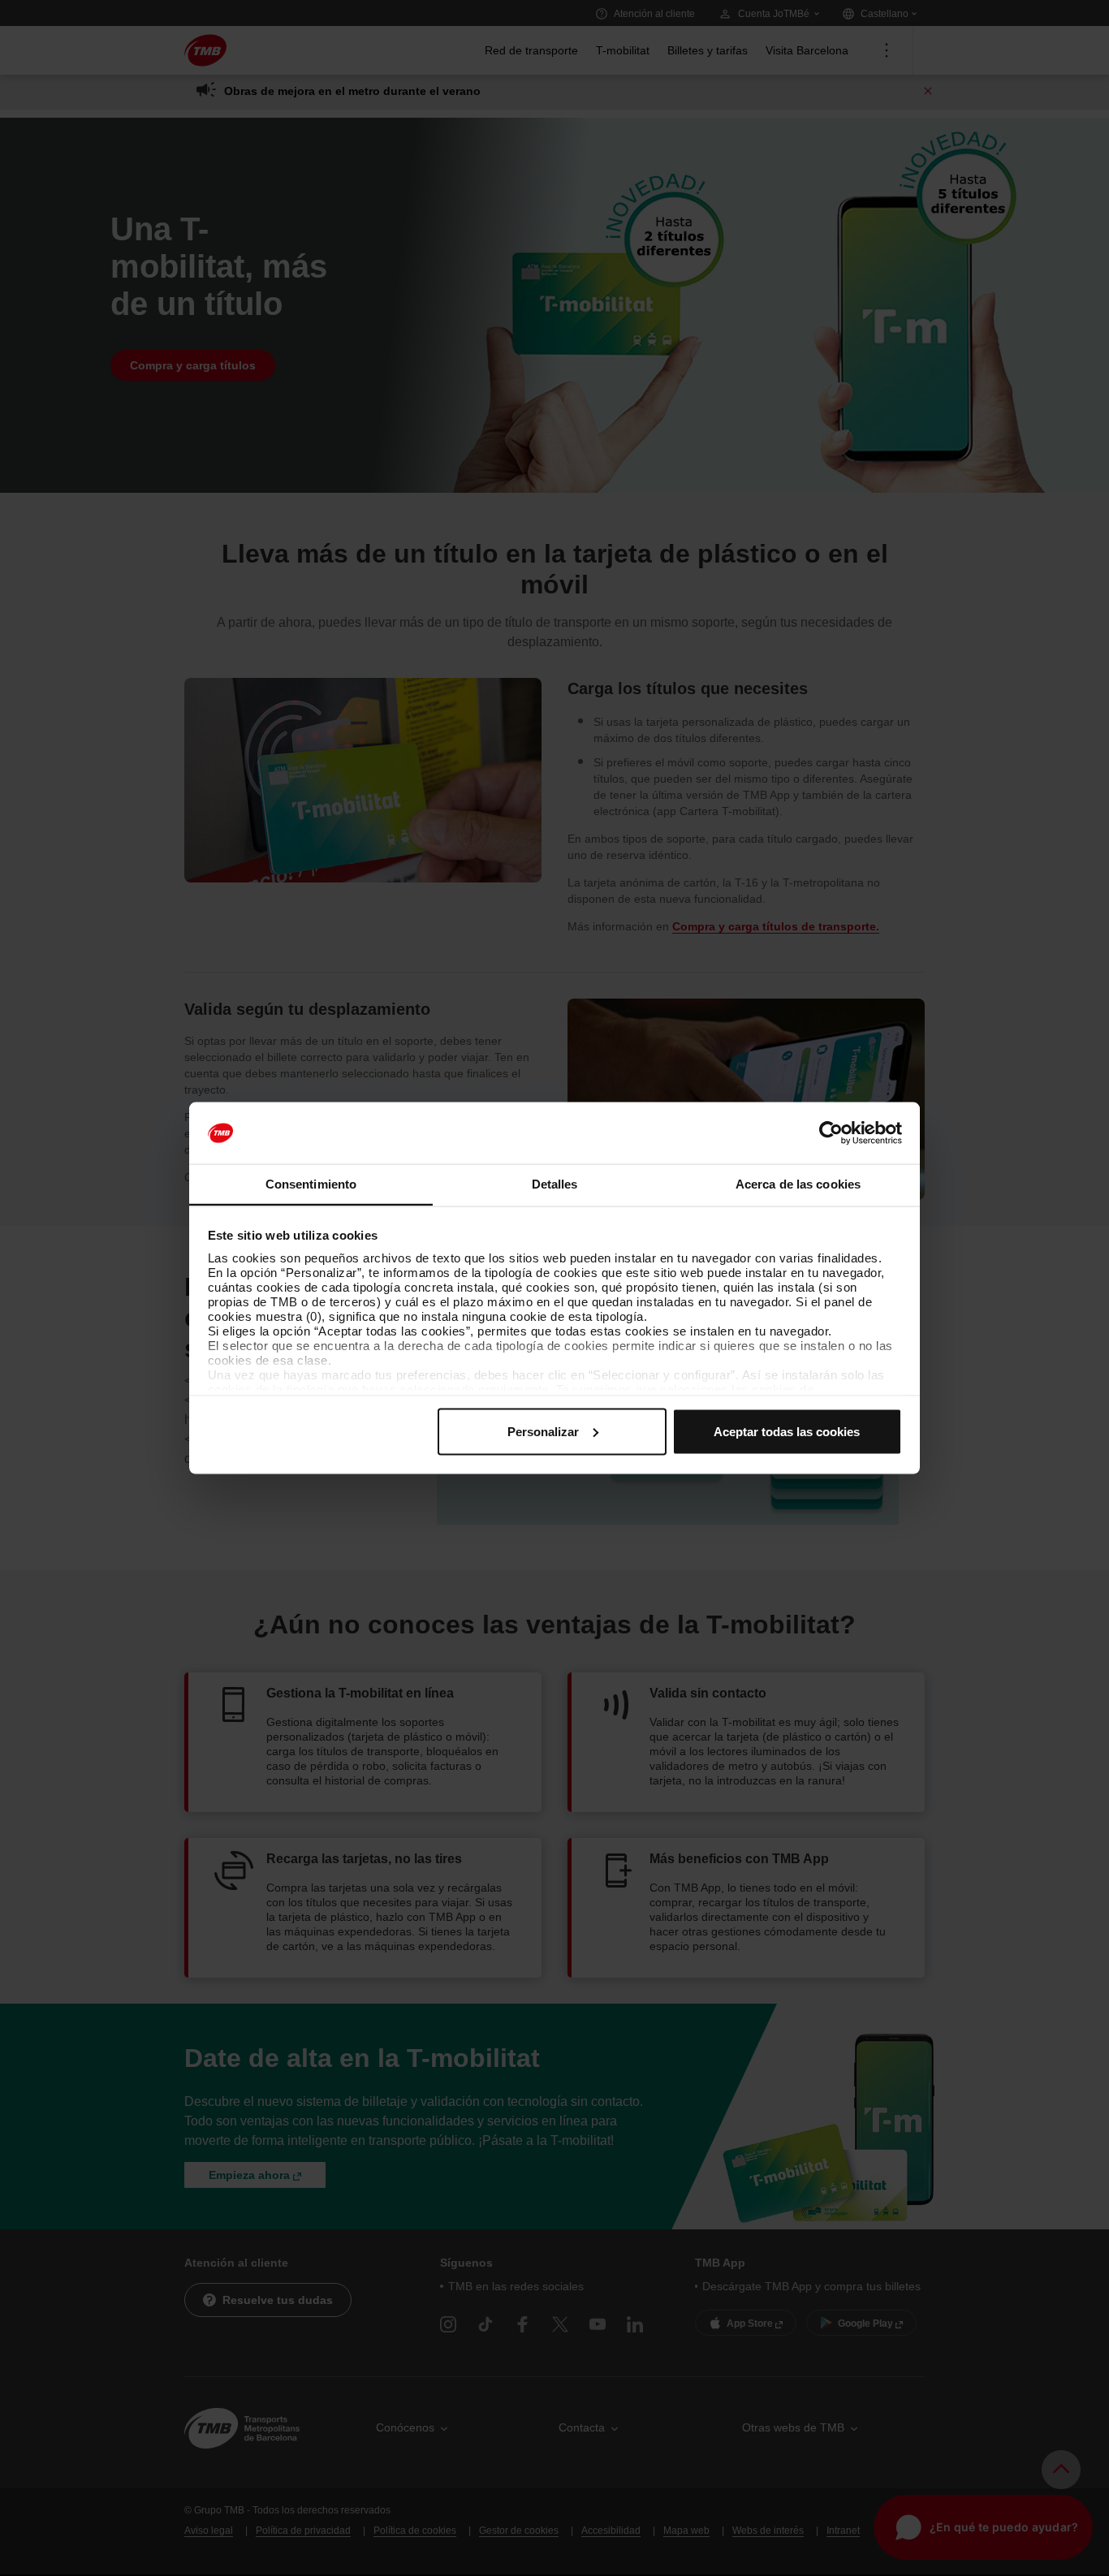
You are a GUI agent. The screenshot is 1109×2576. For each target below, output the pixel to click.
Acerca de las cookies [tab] (798, 1184)
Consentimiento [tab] (311, 1184)
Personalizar (543, 1431)
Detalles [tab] (555, 1184)
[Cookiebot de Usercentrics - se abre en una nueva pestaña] (831, 1133)
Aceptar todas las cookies (787, 1431)
